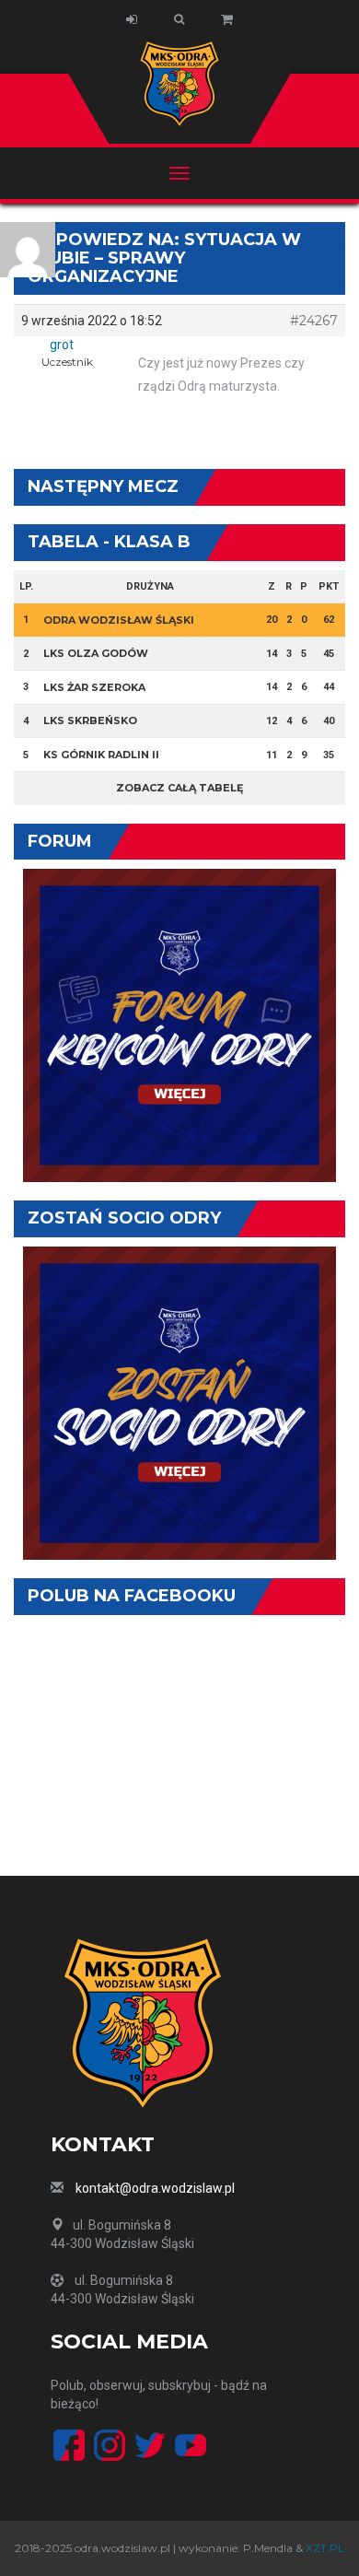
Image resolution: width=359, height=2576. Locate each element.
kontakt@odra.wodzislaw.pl (155, 2188)
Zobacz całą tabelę (179, 788)
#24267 (314, 321)
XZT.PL (325, 2548)
